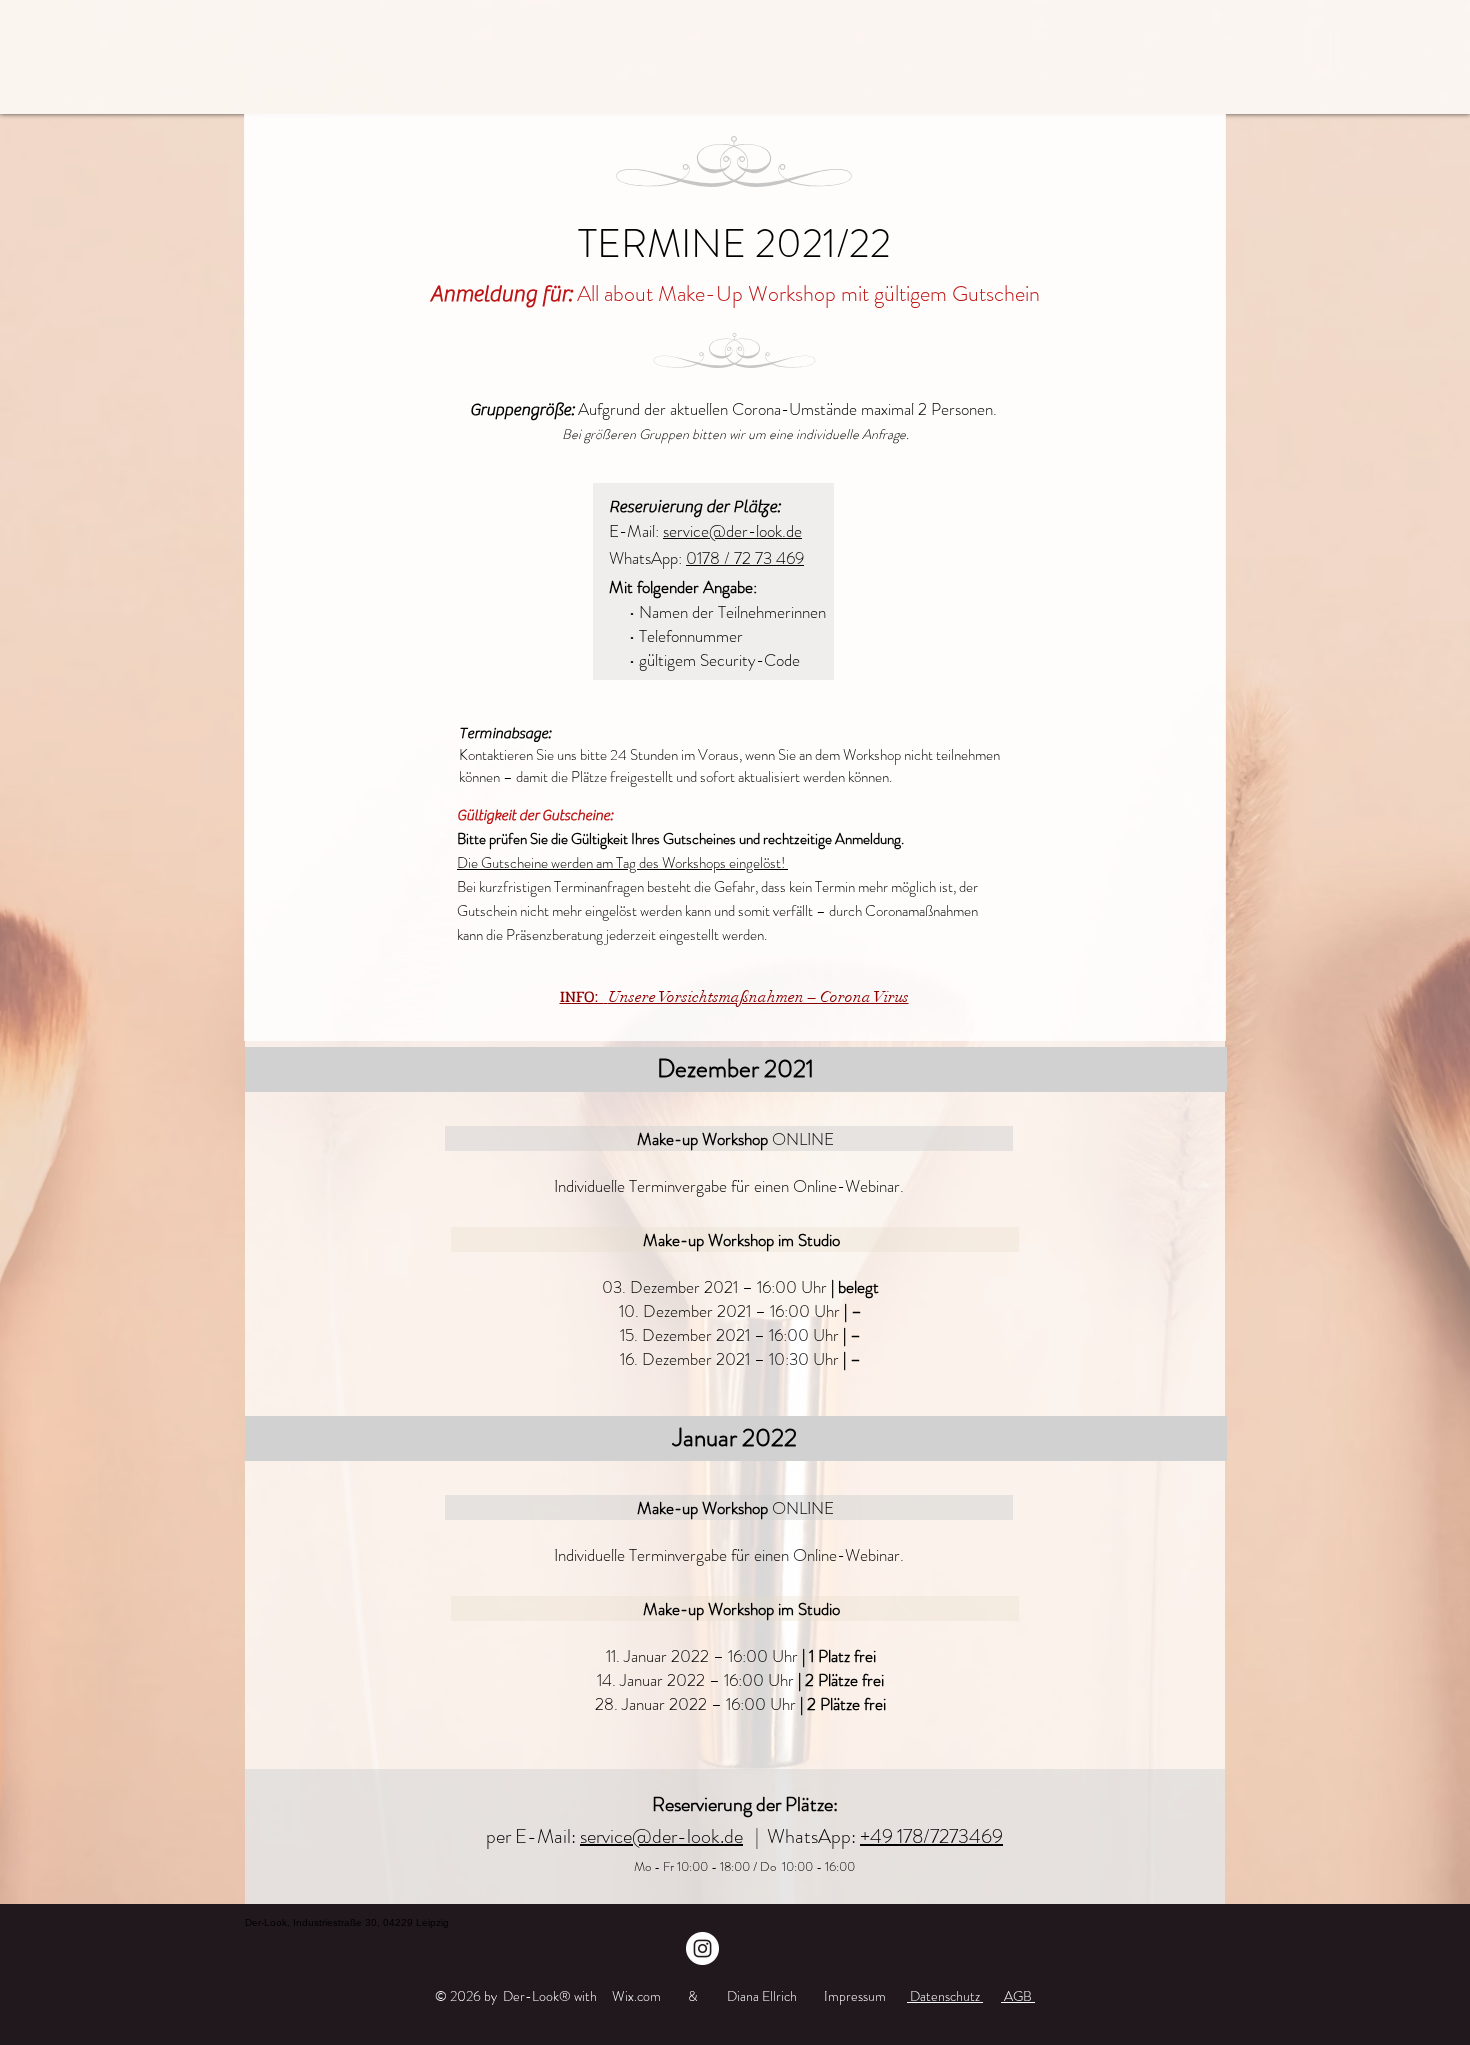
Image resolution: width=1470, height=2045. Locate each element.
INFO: (582, 996)
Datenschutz (945, 1996)
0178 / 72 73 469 (745, 558)
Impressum (855, 1996)
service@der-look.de (732, 531)
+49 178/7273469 (931, 1836)
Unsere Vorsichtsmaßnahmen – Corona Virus (758, 997)
